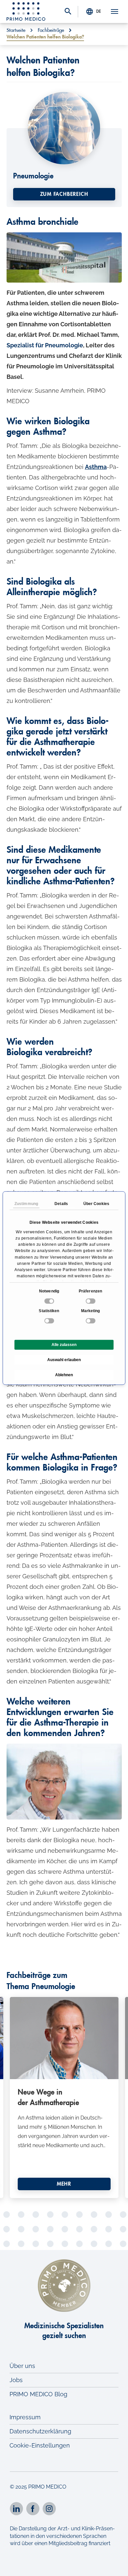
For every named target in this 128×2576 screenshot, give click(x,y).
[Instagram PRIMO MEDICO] (49, 2509)
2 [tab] (39, 2203)
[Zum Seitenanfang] (114, 2565)
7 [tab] (89, 2203)
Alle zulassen (64, 1345)
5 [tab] (69, 2203)
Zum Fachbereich (64, 194)
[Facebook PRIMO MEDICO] (33, 2509)
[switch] (91, 1301)
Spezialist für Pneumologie (45, 345)
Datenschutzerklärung (40, 2431)
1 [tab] (30, 2203)
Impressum (25, 2417)
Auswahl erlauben (64, 1360)
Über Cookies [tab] (96, 1204)
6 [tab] (79, 2203)
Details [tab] (61, 1204)
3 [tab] (49, 2203)
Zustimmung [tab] (26, 1204)
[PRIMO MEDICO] (26, 12)
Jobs (16, 2380)
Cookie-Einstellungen (40, 2445)
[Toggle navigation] (115, 12)
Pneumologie (33, 176)
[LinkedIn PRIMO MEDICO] (16, 2509)
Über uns (22, 2366)
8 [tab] (98, 2203)
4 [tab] (59, 2203)
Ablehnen (64, 1375)
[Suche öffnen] (68, 12)
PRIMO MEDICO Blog (38, 2394)
